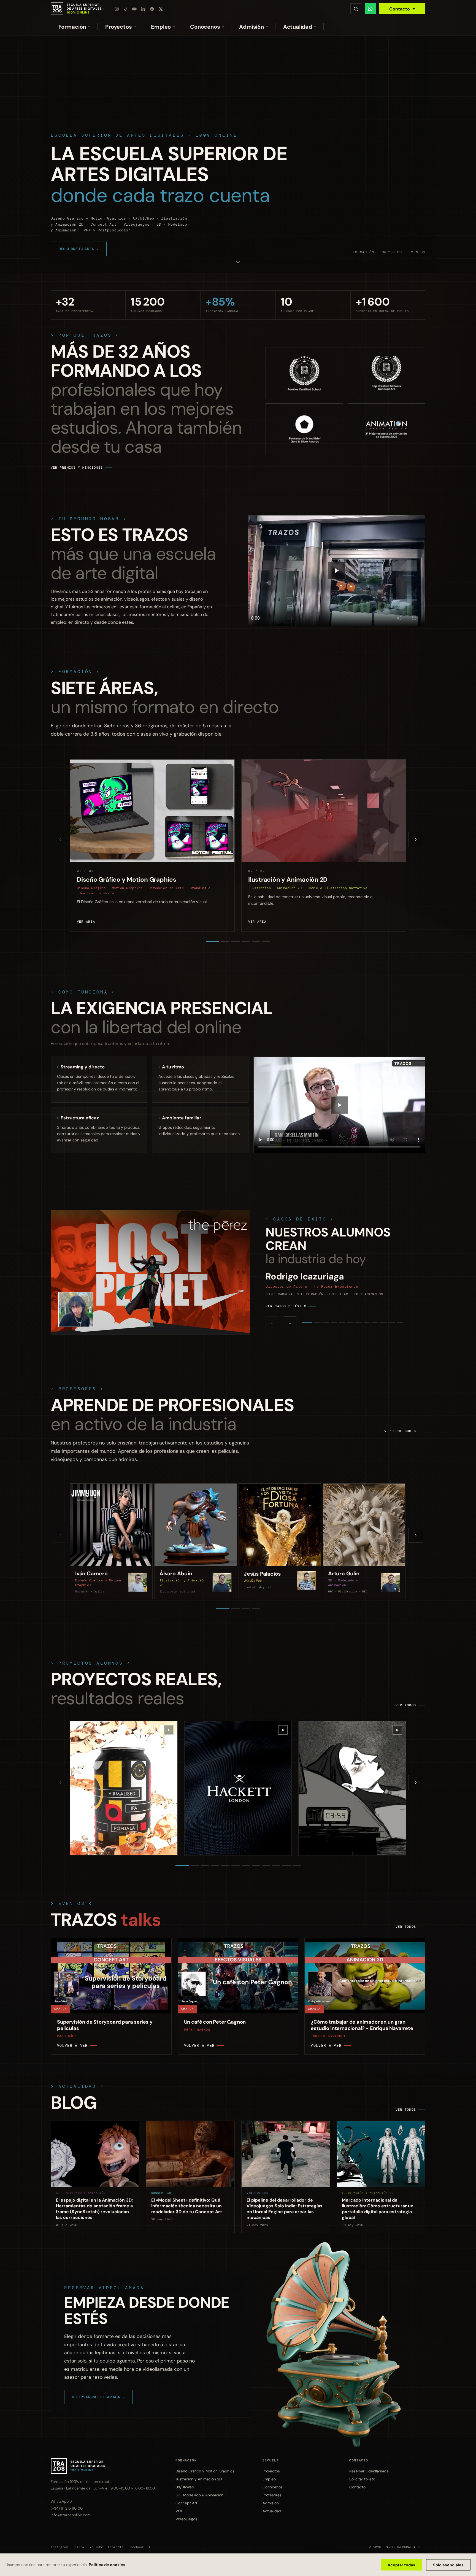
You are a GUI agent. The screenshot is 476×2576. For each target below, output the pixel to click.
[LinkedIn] (143, 9)
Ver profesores (400, 1431)
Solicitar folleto (362, 2479)
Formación (72, 27)
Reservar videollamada (369, 2471)
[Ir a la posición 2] (225, 941)
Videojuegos (186, 2519)
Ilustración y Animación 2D (199, 2479)
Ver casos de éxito (286, 1306)
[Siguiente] (416, 839)
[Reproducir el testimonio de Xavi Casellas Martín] (339, 1105)
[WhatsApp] (370, 9)
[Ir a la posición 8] (256, 1865)
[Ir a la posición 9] (266, 1865)
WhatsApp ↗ (62, 2501)
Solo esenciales (448, 2565)
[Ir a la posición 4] (246, 941)
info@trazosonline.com (71, 2515)
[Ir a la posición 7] (246, 1865)
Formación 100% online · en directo (81, 2482)
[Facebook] (152, 9)
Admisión (251, 27)
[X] (161, 9)
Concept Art (186, 2503)
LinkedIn (116, 2547)
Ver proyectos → (76, 249)
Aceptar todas (401, 2565)
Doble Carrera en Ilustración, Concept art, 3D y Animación (324, 1294)
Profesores (272, 2495)
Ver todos (406, 1705)
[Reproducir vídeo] (337, 571)
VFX (179, 2511)
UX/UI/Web (185, 2487)
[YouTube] (134, 9)
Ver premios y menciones (77, 468)
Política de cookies (107, 2565)
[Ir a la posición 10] (276, 1865)
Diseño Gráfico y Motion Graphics (205, 2471)
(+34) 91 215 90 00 (67, 2508)
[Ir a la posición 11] (286, 1865)
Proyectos (118, 27)
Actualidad (298, 27)
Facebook (136, 2547)
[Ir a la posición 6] (266, 941)
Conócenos (205, 27)
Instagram (59, 2547)
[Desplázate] (238, 263)
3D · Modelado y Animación (199, 2495)
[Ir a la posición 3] (236, 941)
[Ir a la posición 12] (297, 1865)
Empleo (161, 27)
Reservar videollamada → (98, 2397)
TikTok (79, 2547)
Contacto (400, 9)
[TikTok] (126, 9)
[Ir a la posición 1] (213, 941)
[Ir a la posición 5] (256, 941)
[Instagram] (117, 9)
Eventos (417, 252)
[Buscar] (356, 9)
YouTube (96, 2547)
